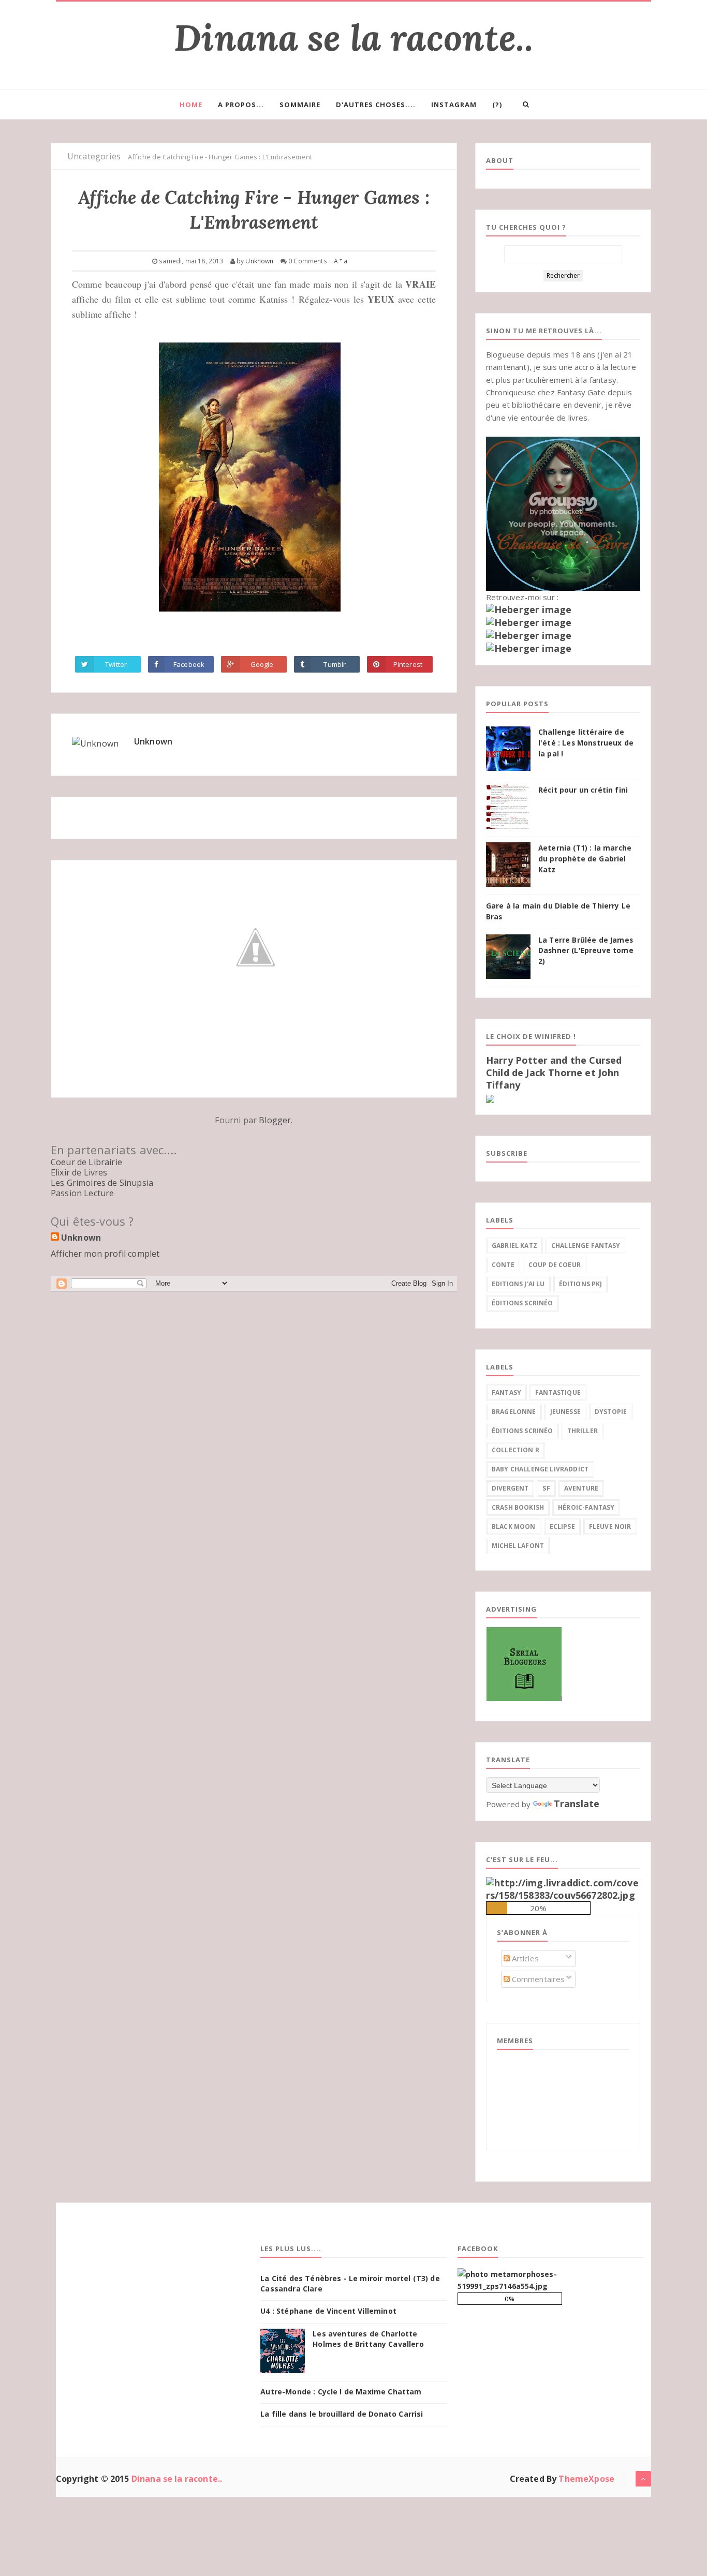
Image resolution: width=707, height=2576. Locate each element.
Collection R (515, 1450)
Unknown (153, 741)
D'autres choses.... (376, 105)
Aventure (581, 1488)
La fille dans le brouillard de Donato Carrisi (342, 2414)
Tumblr (335, 664)
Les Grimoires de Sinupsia (102, 1183)
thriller (583, 1431)
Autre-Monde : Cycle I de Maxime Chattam (341, 2392)
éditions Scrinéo (522, 1303)
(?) (497, 105)
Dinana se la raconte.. (353, 38)
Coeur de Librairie (86, 1162)
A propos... (241, 105)
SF (546, 1488)
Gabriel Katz (514, 1246)
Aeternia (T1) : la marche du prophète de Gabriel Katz (585, 859)
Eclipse (562, 1527)
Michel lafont (518, 1546)
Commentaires (537, 1979)
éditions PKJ (581, 1284)
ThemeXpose (586, 2479)
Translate (577, 1804)
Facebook (189, 664)
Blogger (275, 1120)
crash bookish (518, 1507)
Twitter (116, 664)
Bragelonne (514, 1412)
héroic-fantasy (586, 1507)
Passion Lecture (82, 1193)
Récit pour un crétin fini (583, 790)
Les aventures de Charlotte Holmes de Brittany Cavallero (368, 2339)
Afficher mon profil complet (105, 1254)
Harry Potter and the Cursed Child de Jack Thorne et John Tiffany (554, 1073)
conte (503, 1265)
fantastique (558, 1393)
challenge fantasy (586, 1246)
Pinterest (408, 664)
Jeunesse (565, 1412)
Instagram (454, 105)
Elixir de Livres (79, 1172)
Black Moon (514, 1527)
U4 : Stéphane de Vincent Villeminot (328, 2311)
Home (191, 105)
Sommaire (300, 105)
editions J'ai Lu (518, 1284)
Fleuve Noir (610, 1527)
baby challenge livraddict (540, 1469)
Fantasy (506, 1393)
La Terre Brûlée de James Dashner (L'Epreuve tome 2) (586, 951)
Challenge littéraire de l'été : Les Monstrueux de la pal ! (586, 743)
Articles (524, 1958)
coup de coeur (555, 1265)
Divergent (510, 1488)
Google (262, 664)
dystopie (611, 1412)
